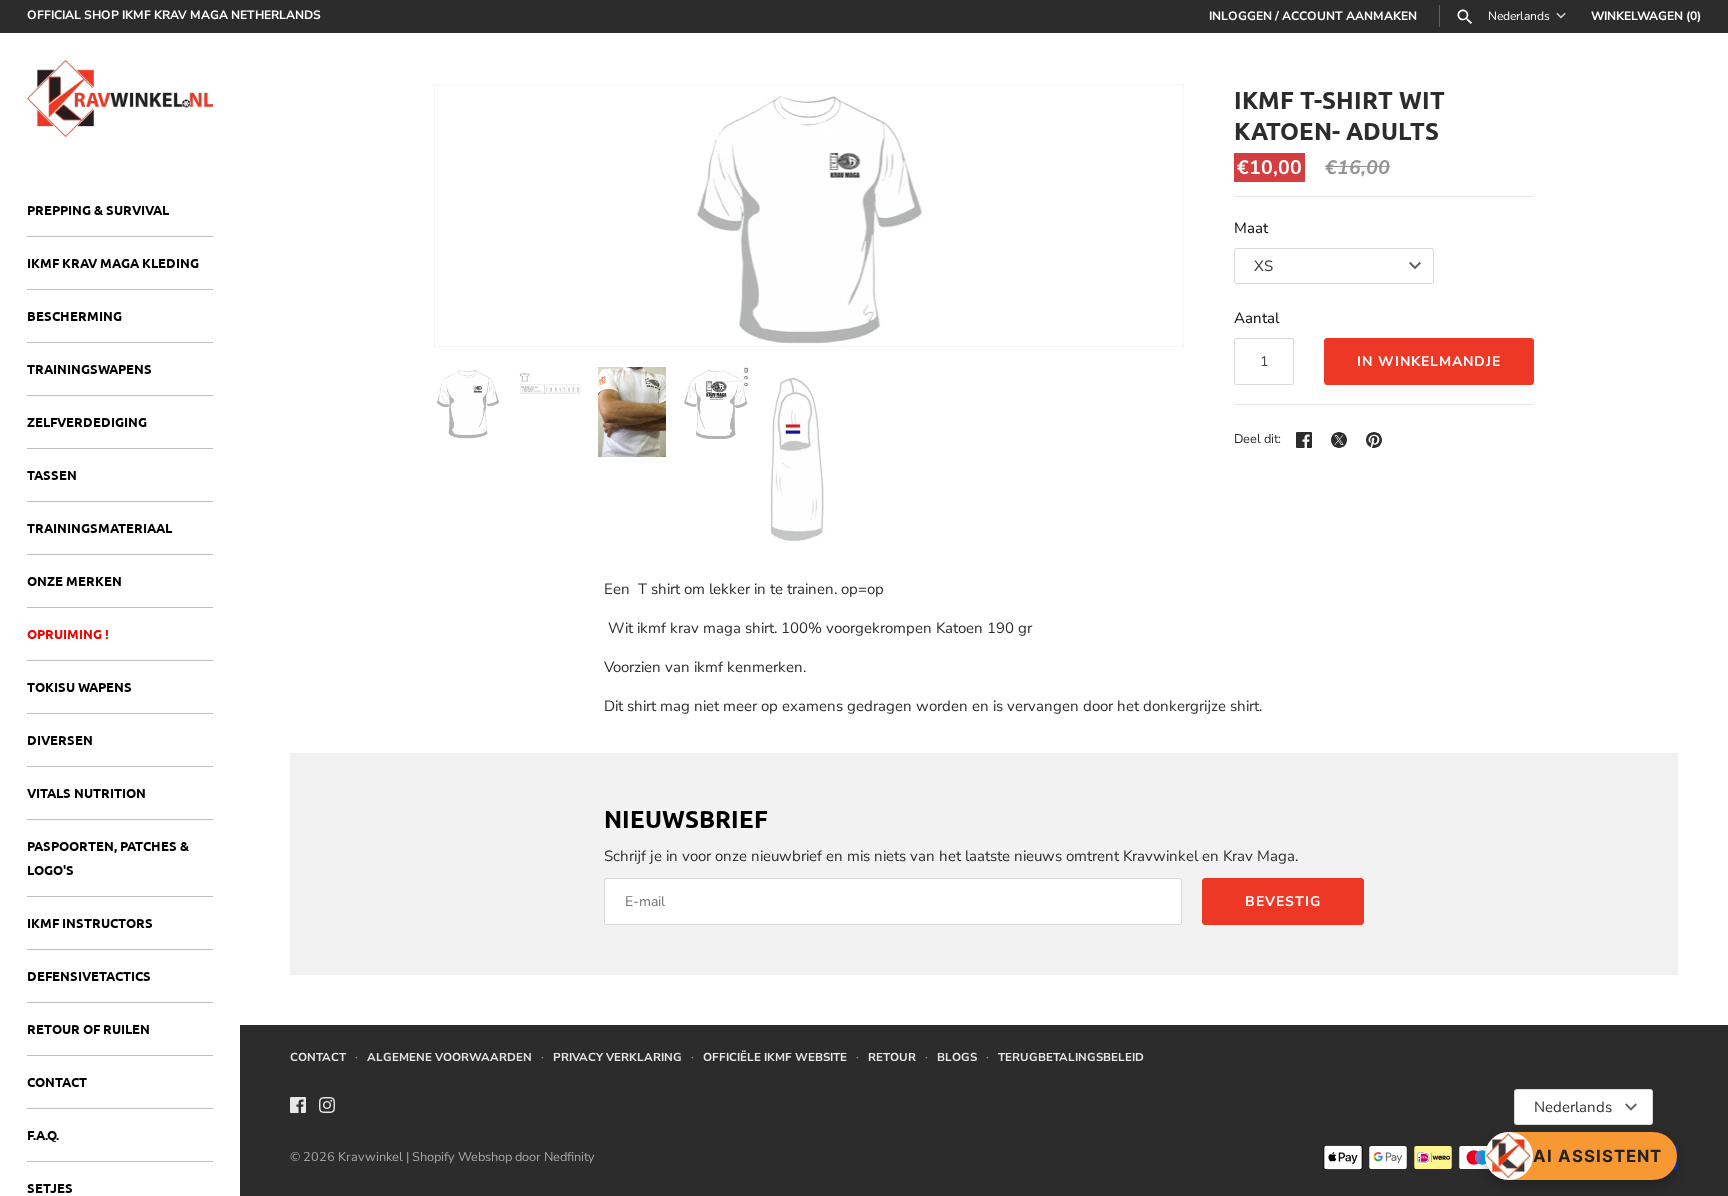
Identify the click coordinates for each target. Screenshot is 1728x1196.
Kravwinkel (370, 1157)
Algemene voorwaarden (449, 1057)
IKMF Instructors (90, 922)
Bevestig (1283, 901)
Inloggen (1240, 16)
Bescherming (74, 315)
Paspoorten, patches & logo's (108, 857)
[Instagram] (327, 1108)
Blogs (957, 1057)
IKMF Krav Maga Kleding (113, 262)
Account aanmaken (1349, 16)
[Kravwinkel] (120, 98)
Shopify (435, 1157)
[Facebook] (298, 1108)
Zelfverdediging (87, 421)
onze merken (74, 580)
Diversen (60, 739)
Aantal (1256, 318)
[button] (1141, 215)
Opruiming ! (68, 633)
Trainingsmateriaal (99, 527)
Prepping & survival (98, 209)
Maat (1251, 228)
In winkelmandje (1429, 361)
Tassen (52, 474)
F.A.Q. (43, 1134)
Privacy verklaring (617, 1057)
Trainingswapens (89, 368)
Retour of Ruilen (88, 1028)
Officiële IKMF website (775, 1057)
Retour (892, 1057)
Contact (57, 1081)
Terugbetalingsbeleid (1071, 1057)
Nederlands (1519, 16)
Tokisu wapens (79, 686)
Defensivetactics (89, 975)
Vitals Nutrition (86, 792)
